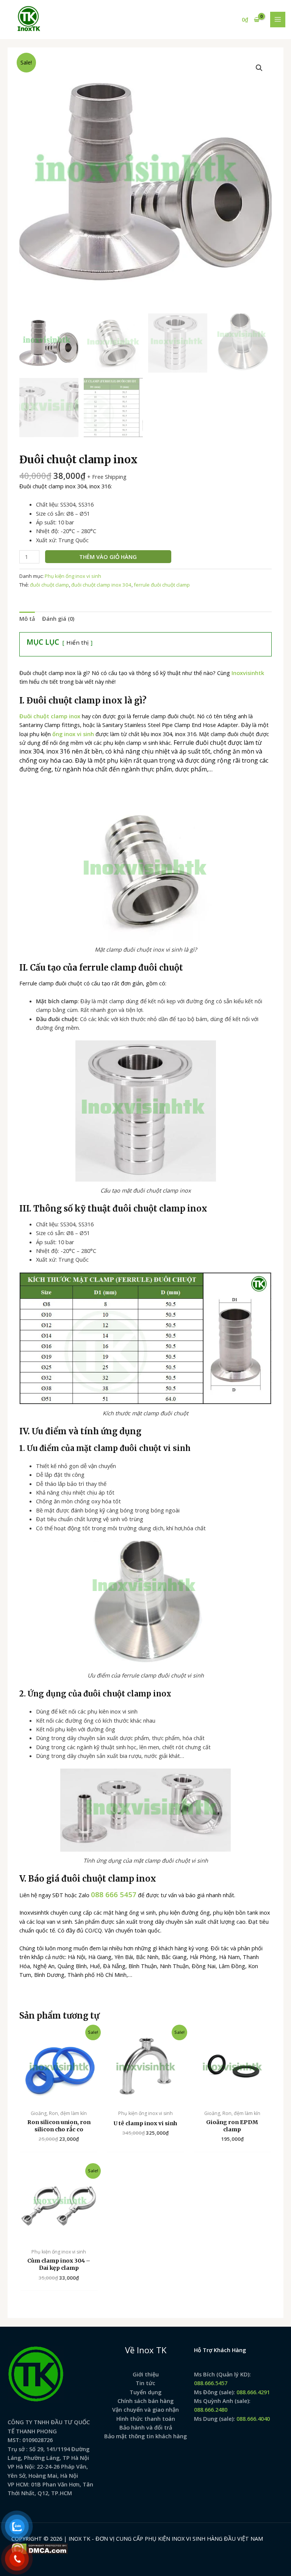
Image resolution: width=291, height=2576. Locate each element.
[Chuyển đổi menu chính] (278, 19)
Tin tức (145, 2383)
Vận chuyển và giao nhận (145, 2409)
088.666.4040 (253, 2419)
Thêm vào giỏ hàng (108, 557)
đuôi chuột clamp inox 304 (101, 585)
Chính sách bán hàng (145, 2401)
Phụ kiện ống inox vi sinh (73, 576)
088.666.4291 (253, 2392)
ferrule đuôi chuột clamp (162, 585)
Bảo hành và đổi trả (146, 2427)
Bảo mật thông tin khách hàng (145, 2436)
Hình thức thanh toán (146, 2419)
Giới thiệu (146, 2374)
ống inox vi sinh (73, 734)
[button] (259, 68)
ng (158, 2392)
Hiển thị (77, 642)
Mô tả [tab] (27, 618)
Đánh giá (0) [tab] (58, 618)
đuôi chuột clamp (49, 585)
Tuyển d (140, 2392)
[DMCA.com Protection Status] (40, 2548)
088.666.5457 (211, 2383)
